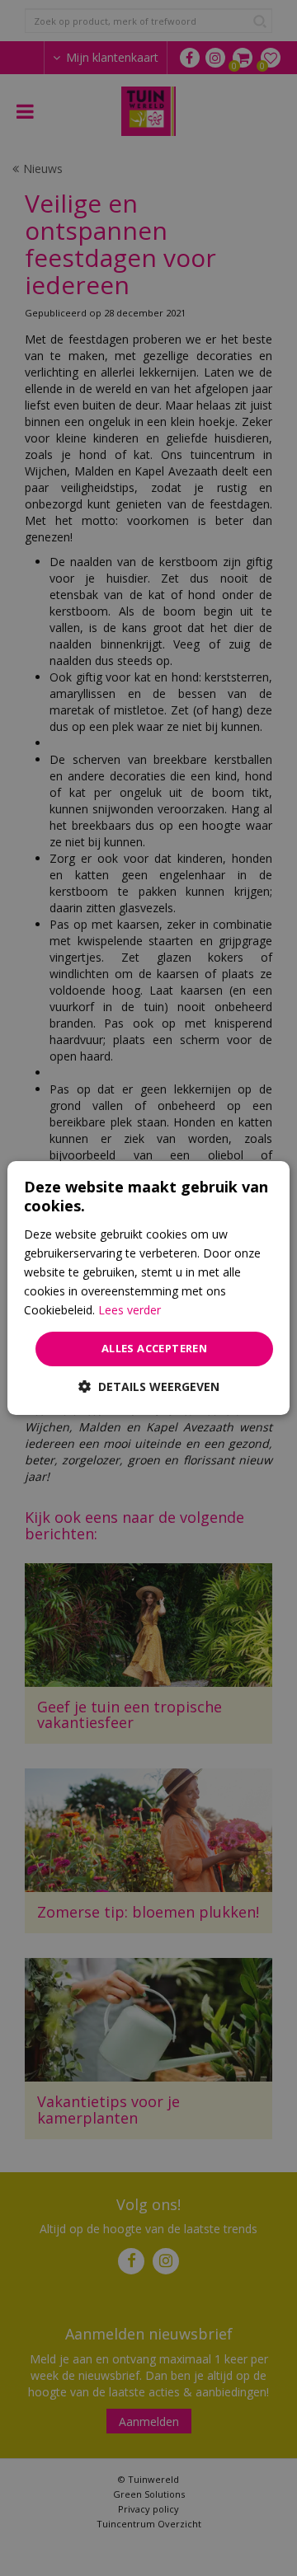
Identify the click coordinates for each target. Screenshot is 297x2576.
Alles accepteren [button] (154, 1348)
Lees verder (130, 1310)
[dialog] (148, 1288)
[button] (149, 1386)
